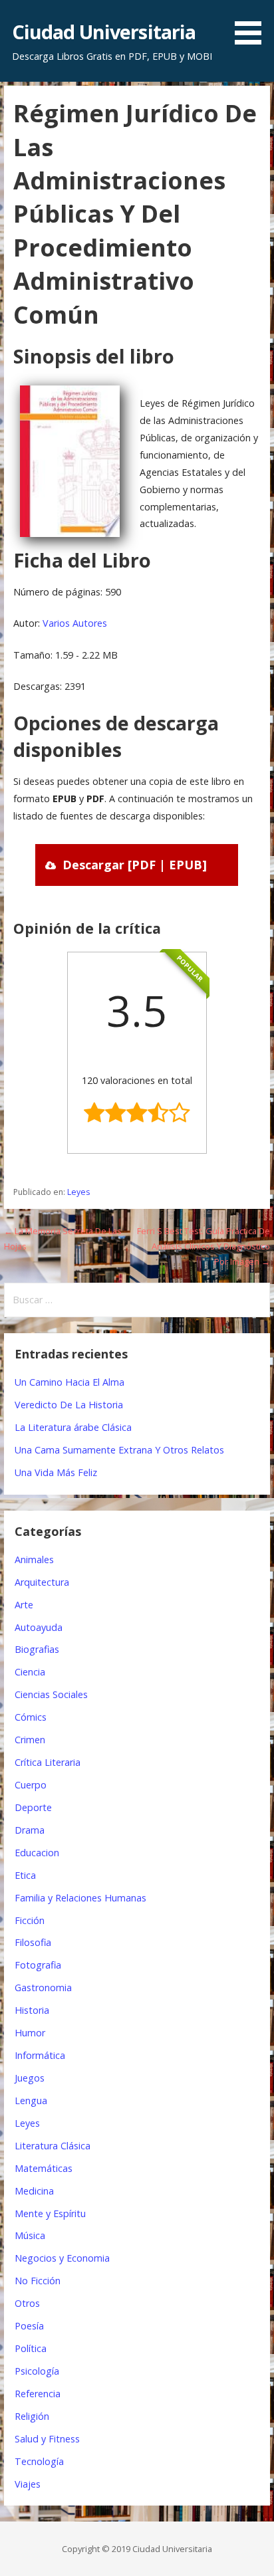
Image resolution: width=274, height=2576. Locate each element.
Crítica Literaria (48, 1762)
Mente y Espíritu (50, 2213)
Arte (24, 1605)
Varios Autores (75, 623)
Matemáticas (44, 2168)
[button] (253, 25)
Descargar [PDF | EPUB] (135, 865)
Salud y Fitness (47, 2439)
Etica (25, 1875)
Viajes (28, 2484)
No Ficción (38, 2281)
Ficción (30, 1920)
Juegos (30, 2078)
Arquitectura (42, 1582)
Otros (27, 2303)
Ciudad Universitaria (104, 32)
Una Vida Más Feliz (56, 1472)
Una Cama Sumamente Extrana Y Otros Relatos (119, 1450)
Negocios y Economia (62, 2258)
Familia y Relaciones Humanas (80, 1898)
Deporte (33, 1807)
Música (30, 2235)
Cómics (31, 1717)
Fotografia (38, 1965)
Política (31, 2348)
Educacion (37, 1853)
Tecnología (39, 2461)
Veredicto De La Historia (69, 1405)
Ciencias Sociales (51, 1694)
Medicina (34, 2191)
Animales (34, 1559)
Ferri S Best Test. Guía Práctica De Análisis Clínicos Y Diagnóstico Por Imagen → (204, 1246)
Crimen (30, 1740)
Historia (32, 2010)
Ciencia (30, 1672)
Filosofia (33, 1942)
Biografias (37, 1649)
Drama (30, 1830)
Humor (30, 2033)
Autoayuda (39, 1627)
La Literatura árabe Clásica (73, 1427)
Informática (40, 2055)
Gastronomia (43, 1987)
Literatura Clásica (53, 2146)
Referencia (38, 2394)
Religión (32, 2416)
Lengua (31, 2100)
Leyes (78, 1192)
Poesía (29, 2326)
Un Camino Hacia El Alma (69, 1382)
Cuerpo (31, 1785)
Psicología (37, 2371)
